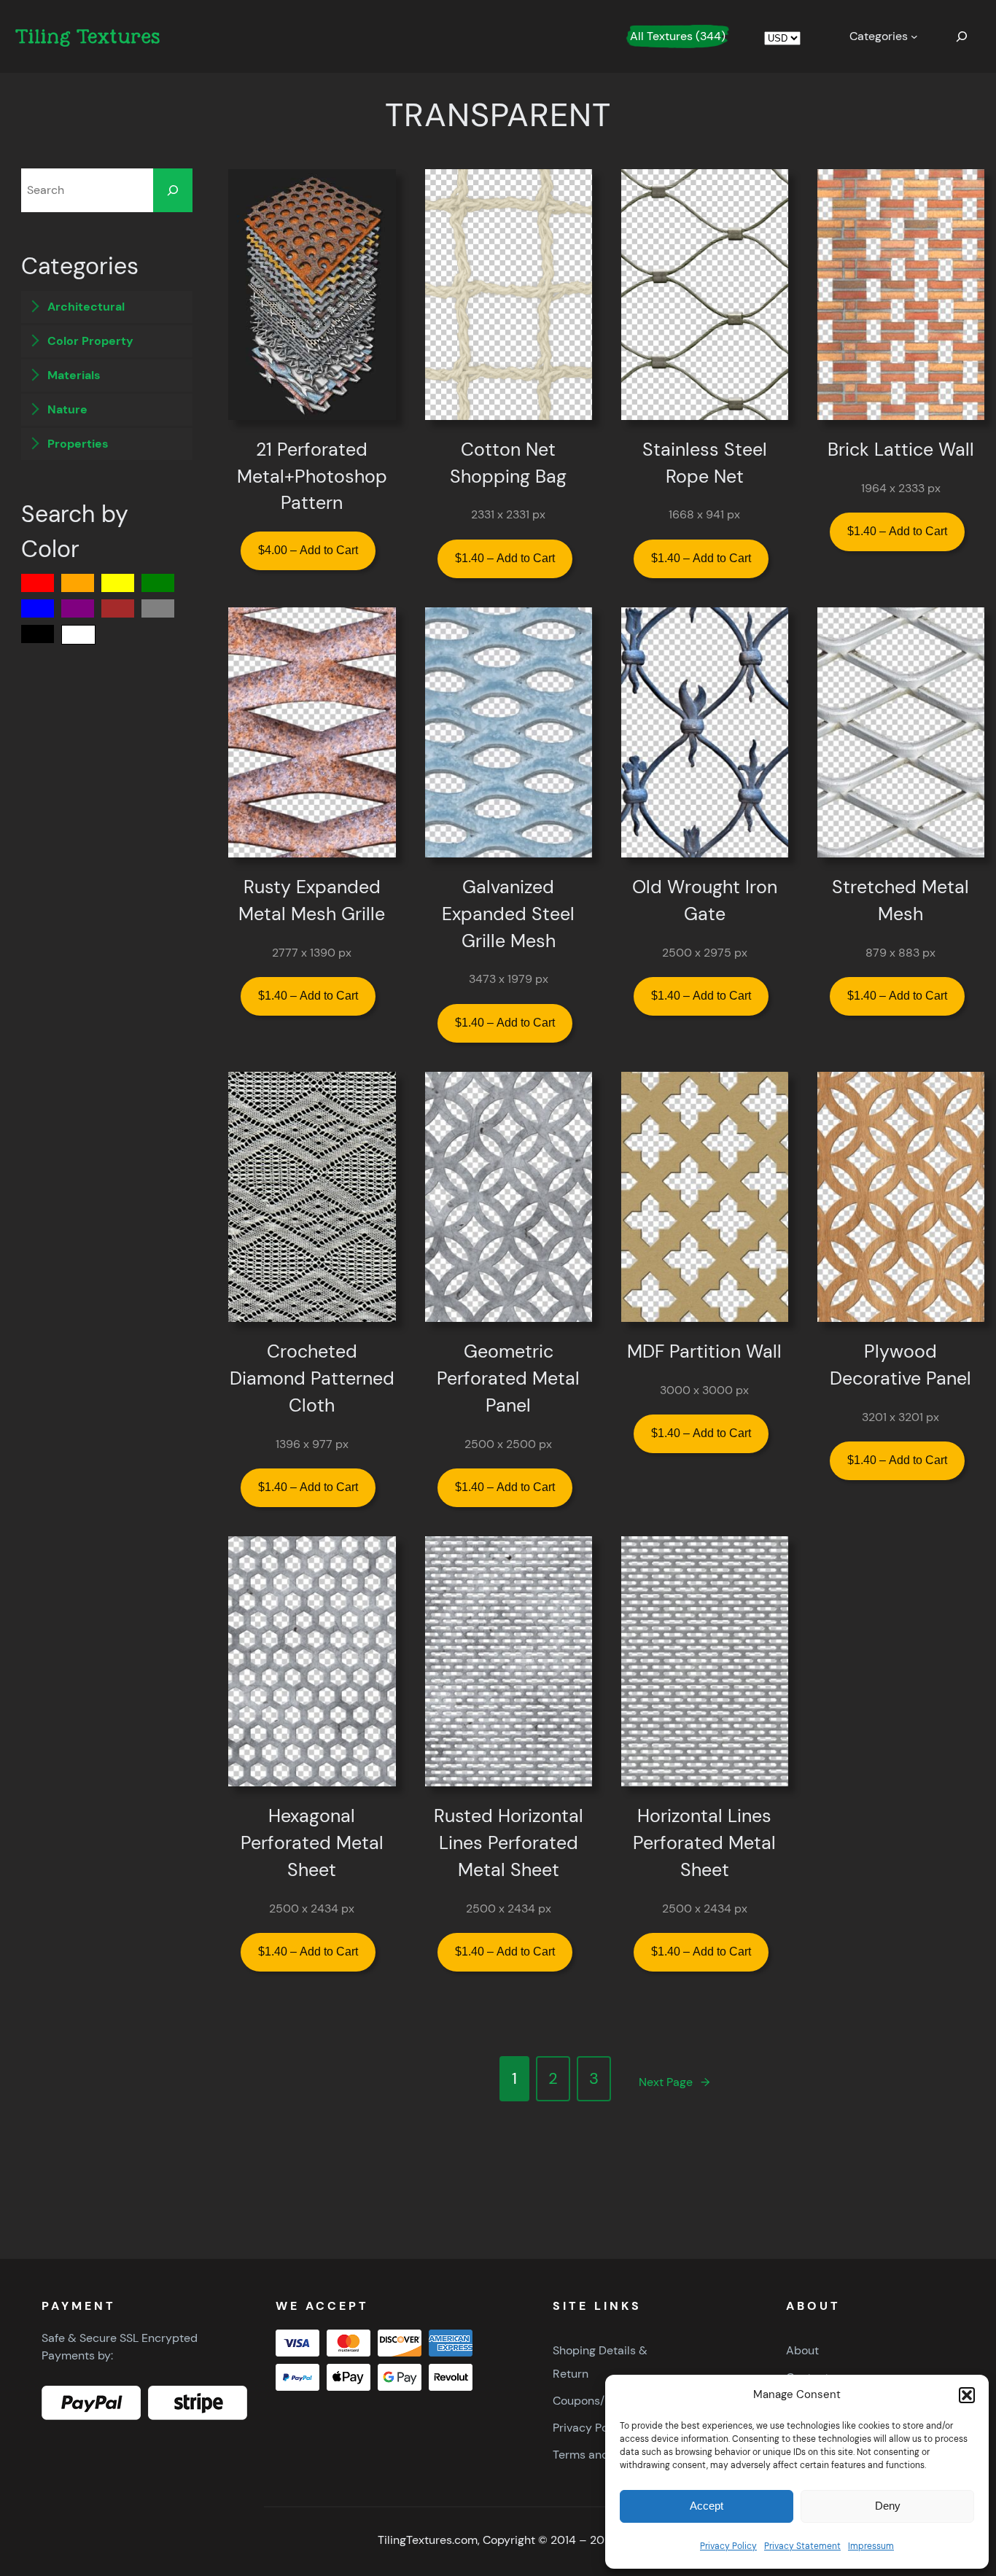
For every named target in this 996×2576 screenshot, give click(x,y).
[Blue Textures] (38, 608)
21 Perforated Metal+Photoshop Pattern (312, 477)
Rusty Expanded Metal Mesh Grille (312, 901)
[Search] (173, 190)
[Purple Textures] (78, 608)
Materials (73, 375)
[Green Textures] (158, 583)
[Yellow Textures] (118, 583)
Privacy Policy (728, 2546)
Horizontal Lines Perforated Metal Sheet (704, 1843)
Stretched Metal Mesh (900, 901)
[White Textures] (78, 635)
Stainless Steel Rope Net (705, 463)
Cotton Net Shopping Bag (508, 463)
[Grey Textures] (158, 608)
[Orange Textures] (78, 583)
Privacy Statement (802, 2546)
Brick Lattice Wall (901, 450)
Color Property (89, 341)
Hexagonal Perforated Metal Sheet (312, 1843)
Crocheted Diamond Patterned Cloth (312, 1379)
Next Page (674, 2082)
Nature (66, 409)
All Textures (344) (678, 36)
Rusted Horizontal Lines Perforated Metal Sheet (509, 1843)
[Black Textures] (38, 634)
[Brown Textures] (118, 608)
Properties (77, 444)
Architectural (85, 307)
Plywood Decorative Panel (900, 1365)
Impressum (871, 2546)
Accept (707, 2506)
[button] (967, 2395)
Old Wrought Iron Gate (705, 901)
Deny (888, 2506)
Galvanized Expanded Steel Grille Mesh (508, 914)
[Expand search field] (962, 36)
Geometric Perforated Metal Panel (508, 1379)
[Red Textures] (38, 583)
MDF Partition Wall (704, 1352)
